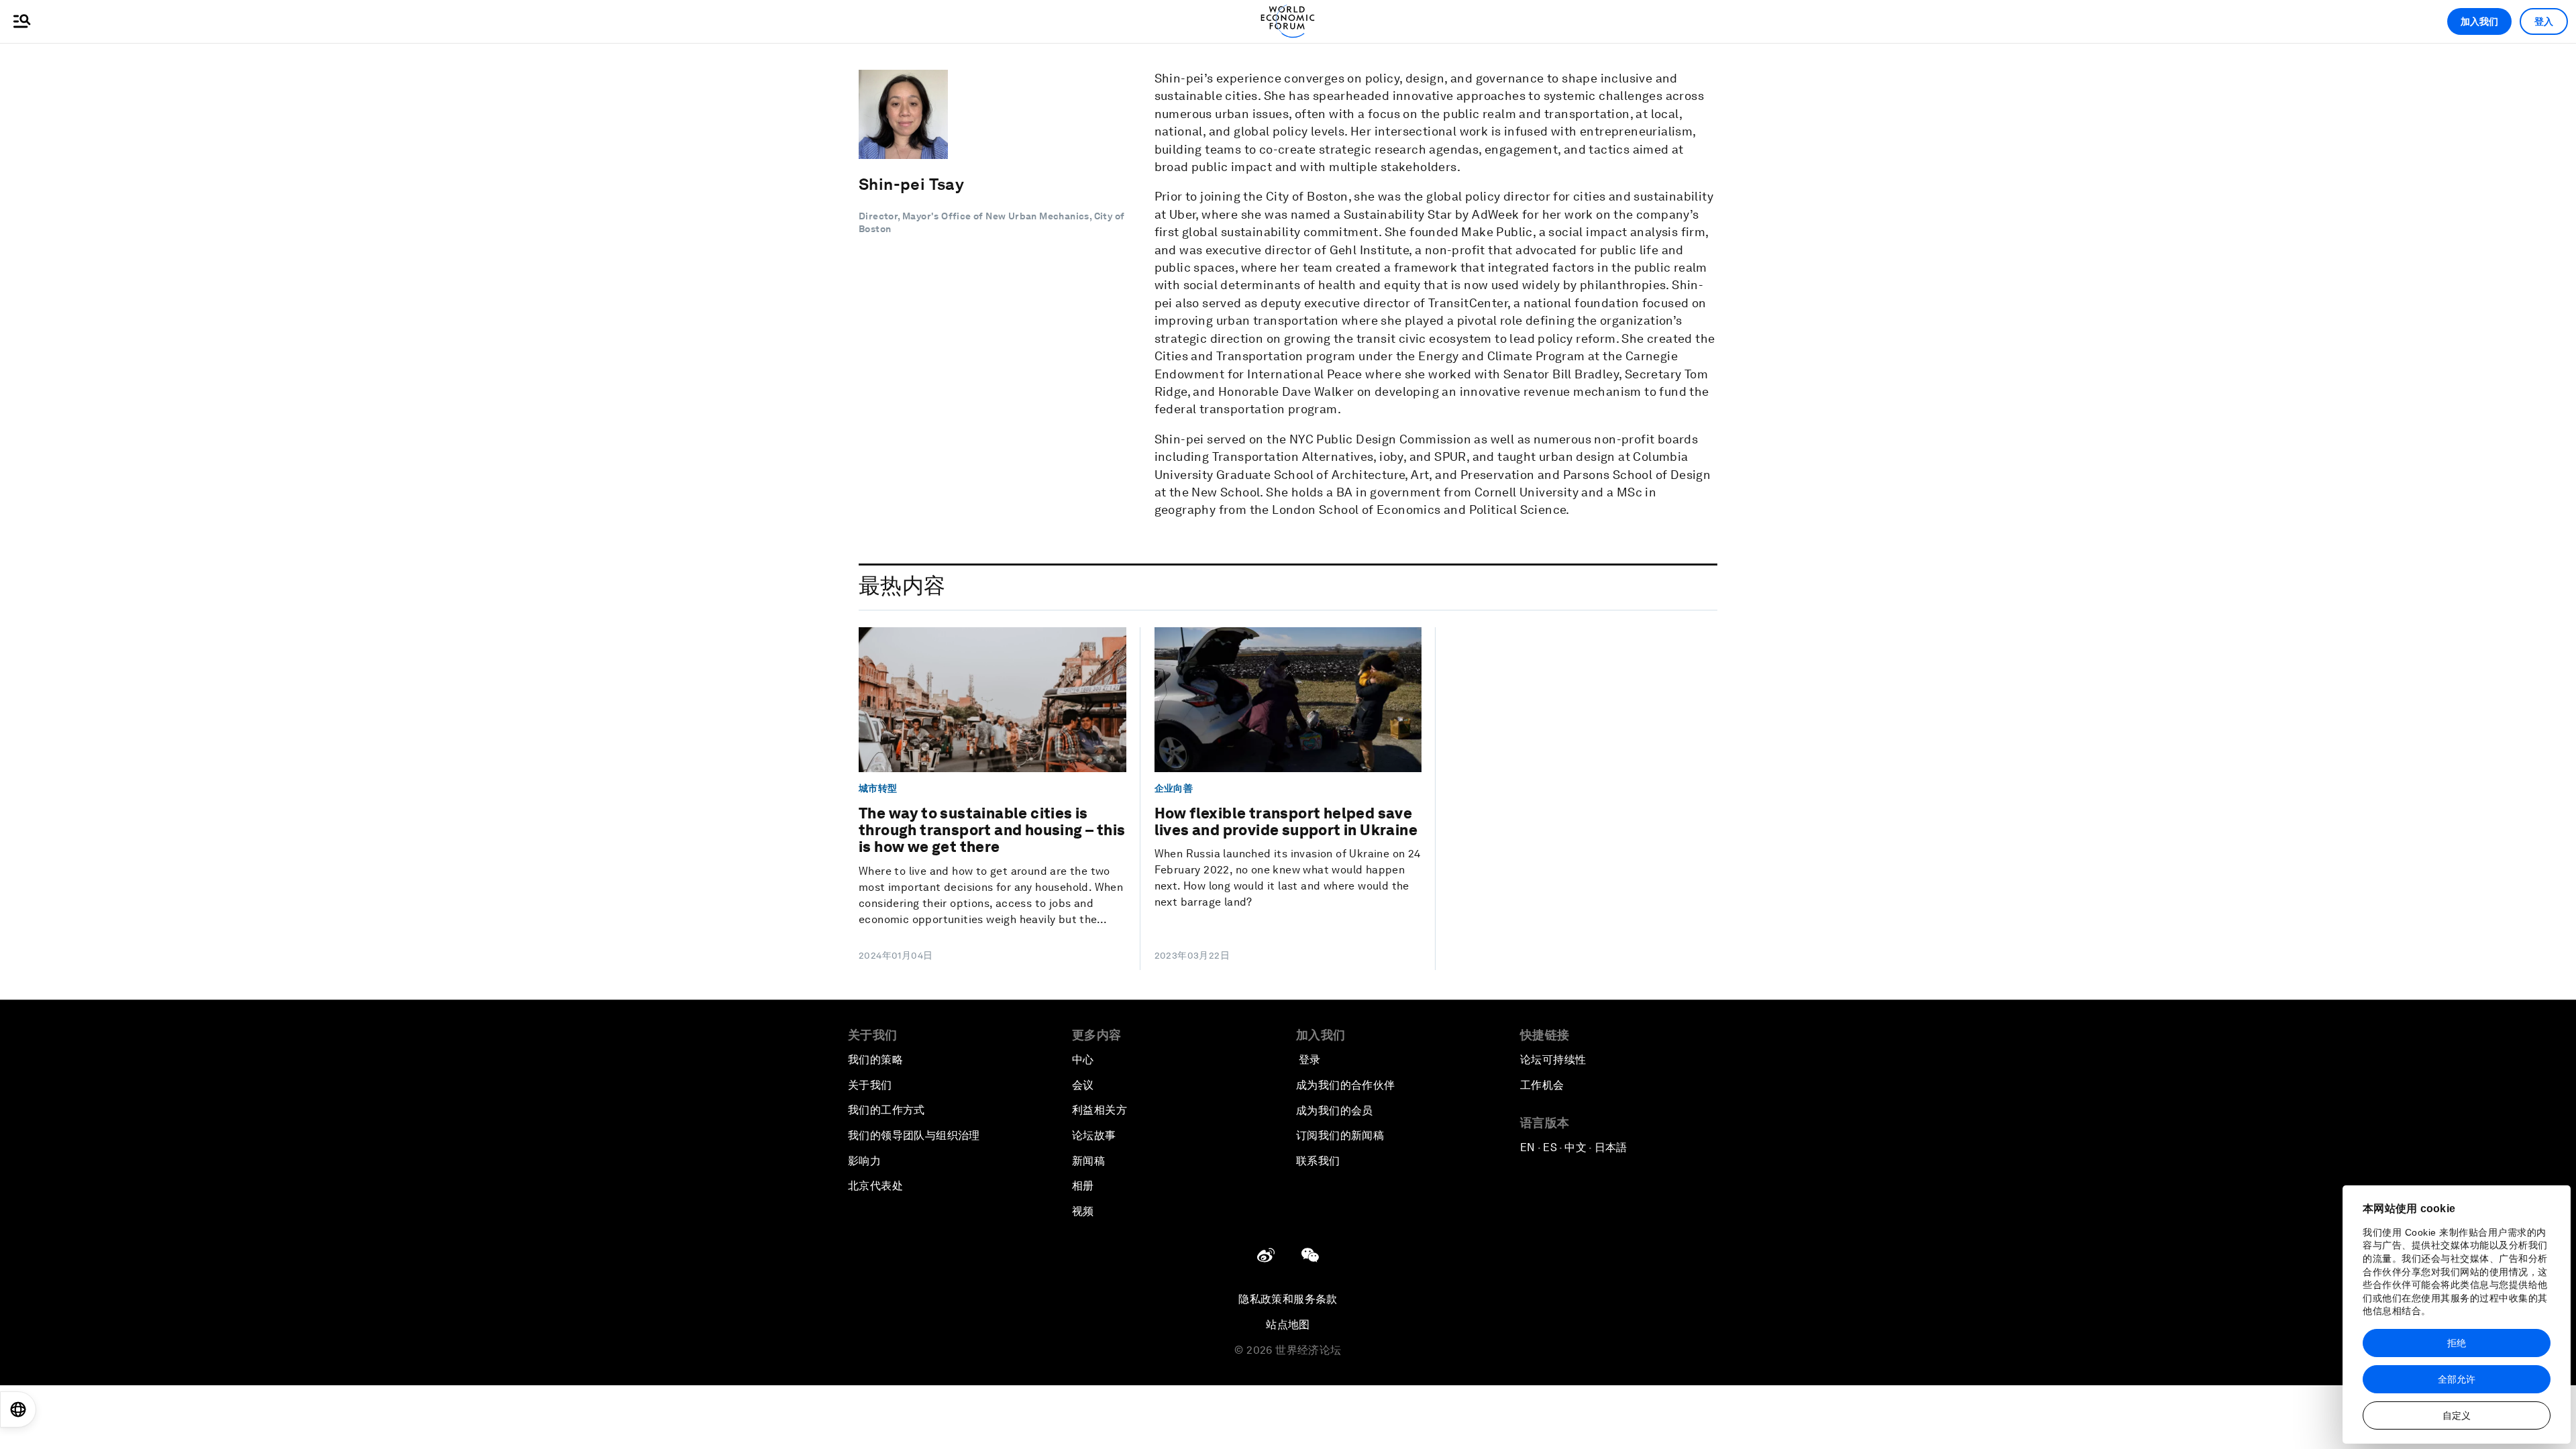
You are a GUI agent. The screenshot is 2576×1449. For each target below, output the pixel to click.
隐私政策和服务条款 (1288, 1299)
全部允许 (2457, 1379)
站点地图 (1288, 1325)
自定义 (2457, 1415)
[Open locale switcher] (18, 1409)
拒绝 (2457, 1343)
